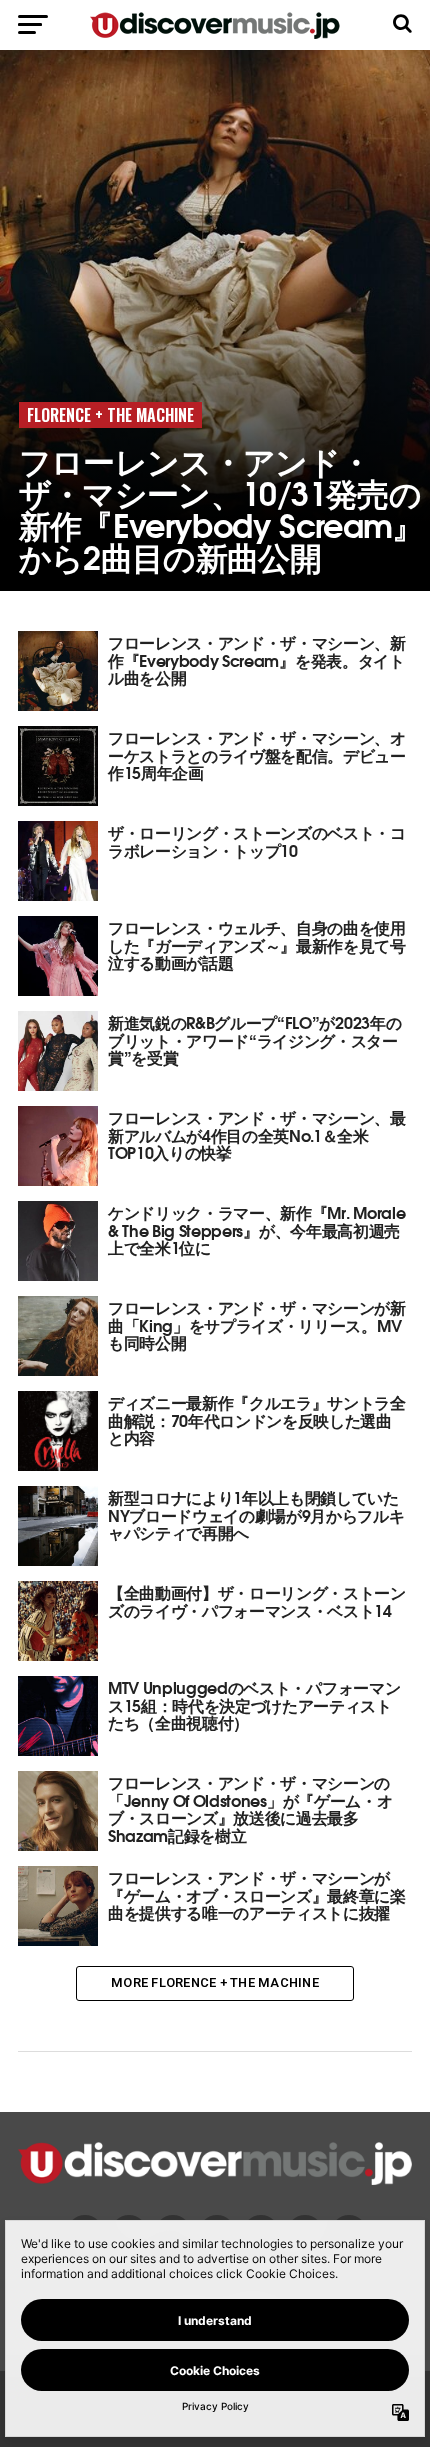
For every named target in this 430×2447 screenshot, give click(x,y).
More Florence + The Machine (215, 1982)
